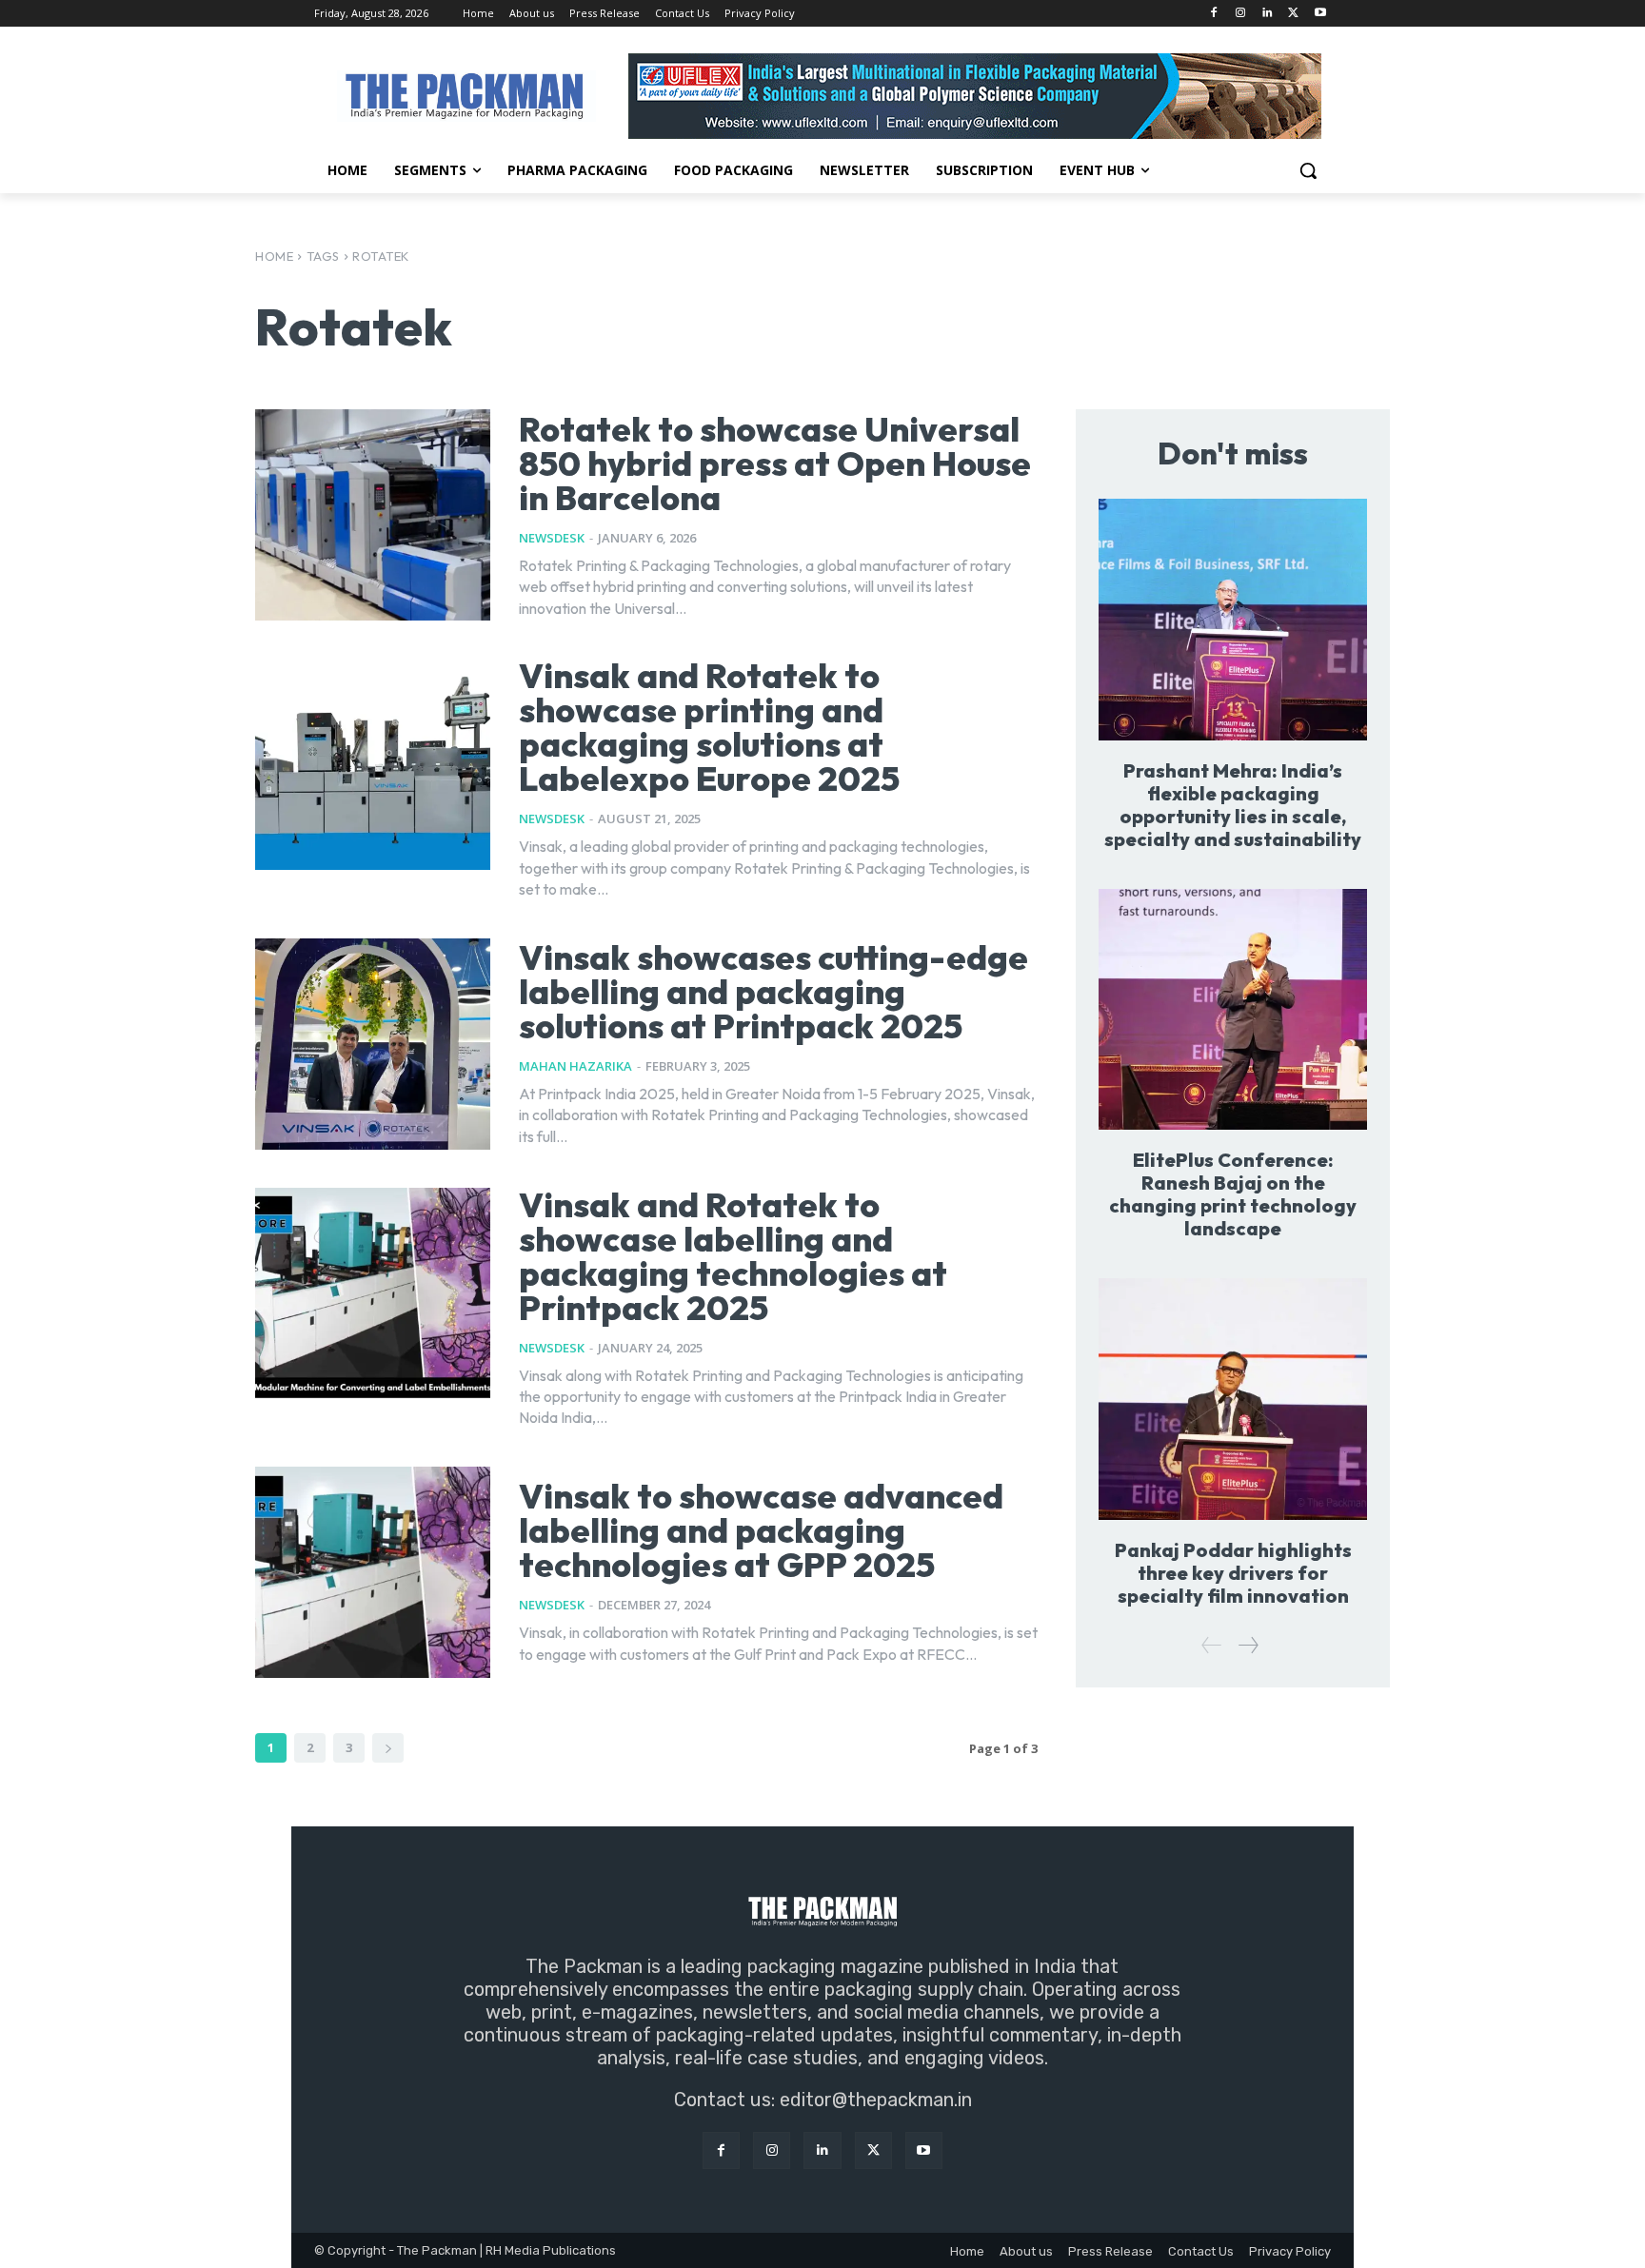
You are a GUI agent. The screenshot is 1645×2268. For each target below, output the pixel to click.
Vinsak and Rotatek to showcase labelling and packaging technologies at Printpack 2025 (733, 1256)
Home (274, 256)
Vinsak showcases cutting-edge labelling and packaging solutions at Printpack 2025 (773, 991)
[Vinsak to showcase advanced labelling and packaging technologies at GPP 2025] (373, 1572)
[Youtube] (1320, 14)
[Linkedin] (1268, 14)
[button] (1308, 170)
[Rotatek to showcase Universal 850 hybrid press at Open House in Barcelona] (373, 515)
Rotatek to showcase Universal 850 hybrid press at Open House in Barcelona (775, 463)
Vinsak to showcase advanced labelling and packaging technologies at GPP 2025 (761, 1530)
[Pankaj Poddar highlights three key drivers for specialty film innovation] (1233, 1399)
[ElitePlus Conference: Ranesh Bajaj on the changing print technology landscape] (1233, 1009)
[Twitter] (1293, 14)
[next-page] (388, 1748)
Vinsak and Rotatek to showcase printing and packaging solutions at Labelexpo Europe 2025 (709, 727)
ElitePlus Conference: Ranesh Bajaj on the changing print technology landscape (1233, 1194)
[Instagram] (1241, 14)
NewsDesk (552, 538)
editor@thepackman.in (876, 2100)
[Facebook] (1214, 14)
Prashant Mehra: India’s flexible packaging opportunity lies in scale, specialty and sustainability (1233, 805)
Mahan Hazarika (575, 1066)
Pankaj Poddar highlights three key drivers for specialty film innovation (1233, 1573)
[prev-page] (1212, 1645)
